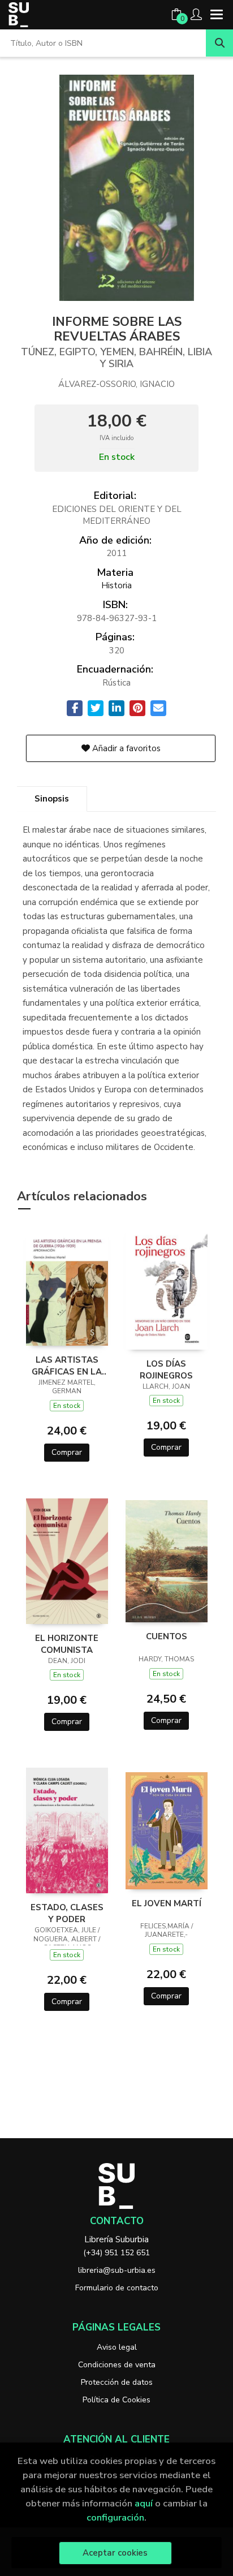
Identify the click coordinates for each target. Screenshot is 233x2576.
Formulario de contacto (117, 2288)
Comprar (67, 1452)
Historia (116, 585)
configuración (115, 2517)
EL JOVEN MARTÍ (167, 1903)
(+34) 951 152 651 (116, 2253)
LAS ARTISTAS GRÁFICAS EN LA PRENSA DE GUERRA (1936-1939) (67, 1365)
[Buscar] (219, 43)
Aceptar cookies (115, 2553)
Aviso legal (117, 2347)
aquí (144, 2503)
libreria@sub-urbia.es (117, 2270)
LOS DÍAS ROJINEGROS (166, 1369)
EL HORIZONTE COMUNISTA (67, 1644)
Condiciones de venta (117, 2365)
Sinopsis (52, 799)
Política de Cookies (116, 2400)
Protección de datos (117, 2382)
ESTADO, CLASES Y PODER (67, 1913)
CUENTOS (167, 1636)
